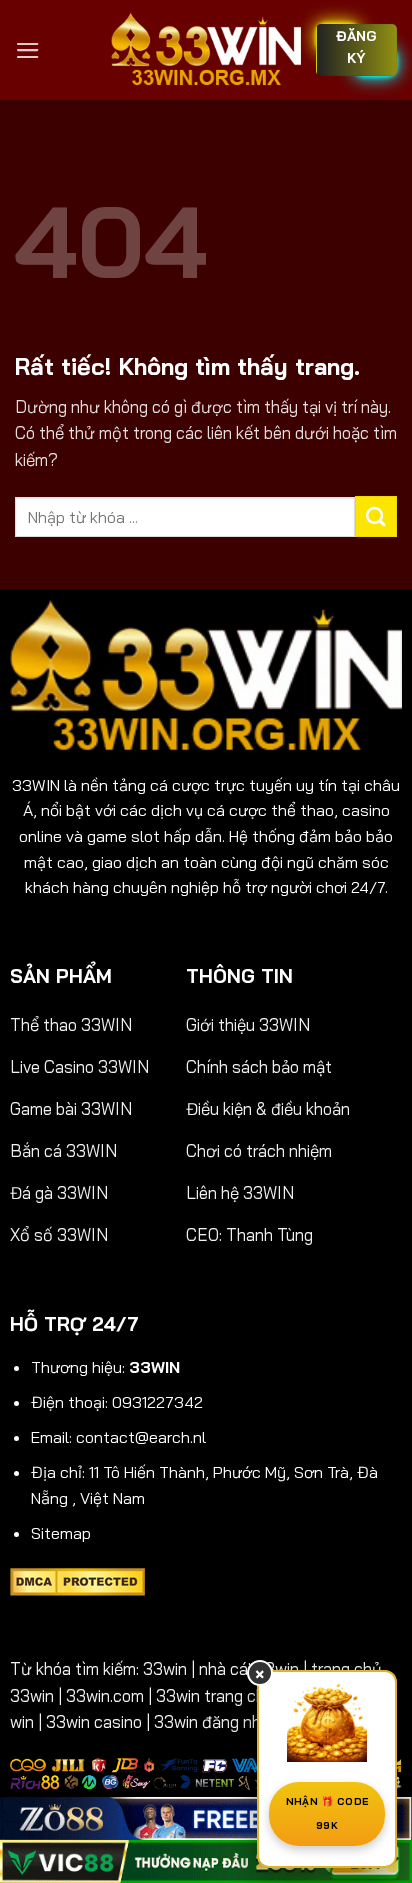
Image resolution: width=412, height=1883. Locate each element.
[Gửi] (376, 516)
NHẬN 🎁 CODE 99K (327, 1813)
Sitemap (61, 1533)
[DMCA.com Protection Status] (77, 1579)
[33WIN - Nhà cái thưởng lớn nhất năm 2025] (206, 50)
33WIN (36, 785)
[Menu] (28, 50)
